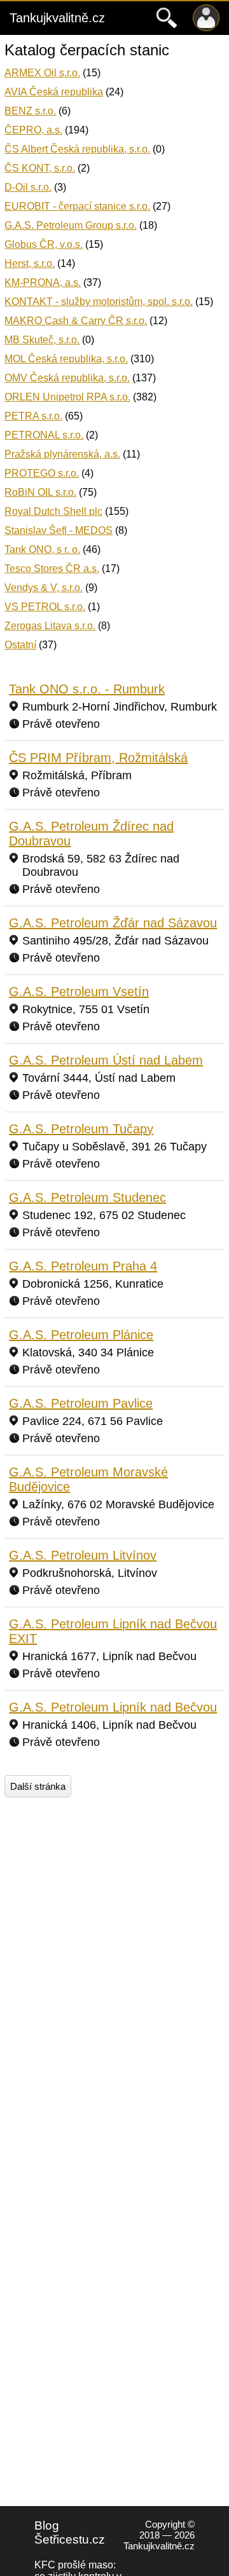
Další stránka (38, 1786)
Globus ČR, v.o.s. (44, 244)
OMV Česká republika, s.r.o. (67, 378)
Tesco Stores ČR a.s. (52, 569)
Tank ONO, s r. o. (42, 549)
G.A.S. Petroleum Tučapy (81, 1129)
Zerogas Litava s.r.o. (50, 626)
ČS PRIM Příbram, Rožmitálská (98, 758)
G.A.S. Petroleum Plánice (81, 1335)
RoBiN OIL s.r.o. (40, 492)
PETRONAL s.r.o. (44, 435)
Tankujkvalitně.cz (57, 18)
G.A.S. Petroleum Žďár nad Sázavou (113, 923)
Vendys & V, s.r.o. (44, 588)
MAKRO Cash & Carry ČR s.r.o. (76, 321)
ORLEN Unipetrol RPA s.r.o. (67, 397)
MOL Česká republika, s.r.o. (66, 359)
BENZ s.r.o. (30, 111)
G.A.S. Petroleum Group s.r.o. (71, 225)
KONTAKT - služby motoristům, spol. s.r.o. (99, 302)
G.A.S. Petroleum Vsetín (79, 992)
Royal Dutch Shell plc (53, 511)
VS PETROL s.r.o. (45, 607)
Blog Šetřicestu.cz (70, 2532)
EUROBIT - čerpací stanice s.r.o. (77, 206)
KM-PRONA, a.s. (43, 283)
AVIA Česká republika (54, 92)
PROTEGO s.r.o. (42, 473)
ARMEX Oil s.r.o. (42, 73)
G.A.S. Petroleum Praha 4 (83, 1266)
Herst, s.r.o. (30, 263)
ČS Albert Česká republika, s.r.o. (77, 149)
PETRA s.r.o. (33, 416)
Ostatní (20, 645)
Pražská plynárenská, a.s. (62, 454)
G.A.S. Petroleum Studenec (87, 1197)
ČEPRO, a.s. (33, 130)
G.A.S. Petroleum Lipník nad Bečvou (113, 1707)
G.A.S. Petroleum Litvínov (83, 1555)
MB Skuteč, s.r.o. (42, 340)
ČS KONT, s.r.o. (40, 168)
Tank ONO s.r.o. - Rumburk (87, 689)
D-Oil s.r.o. (28, 187)
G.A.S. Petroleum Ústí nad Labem (106, 1060)
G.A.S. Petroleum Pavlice (81, 1403)
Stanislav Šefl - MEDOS (59, 530)
